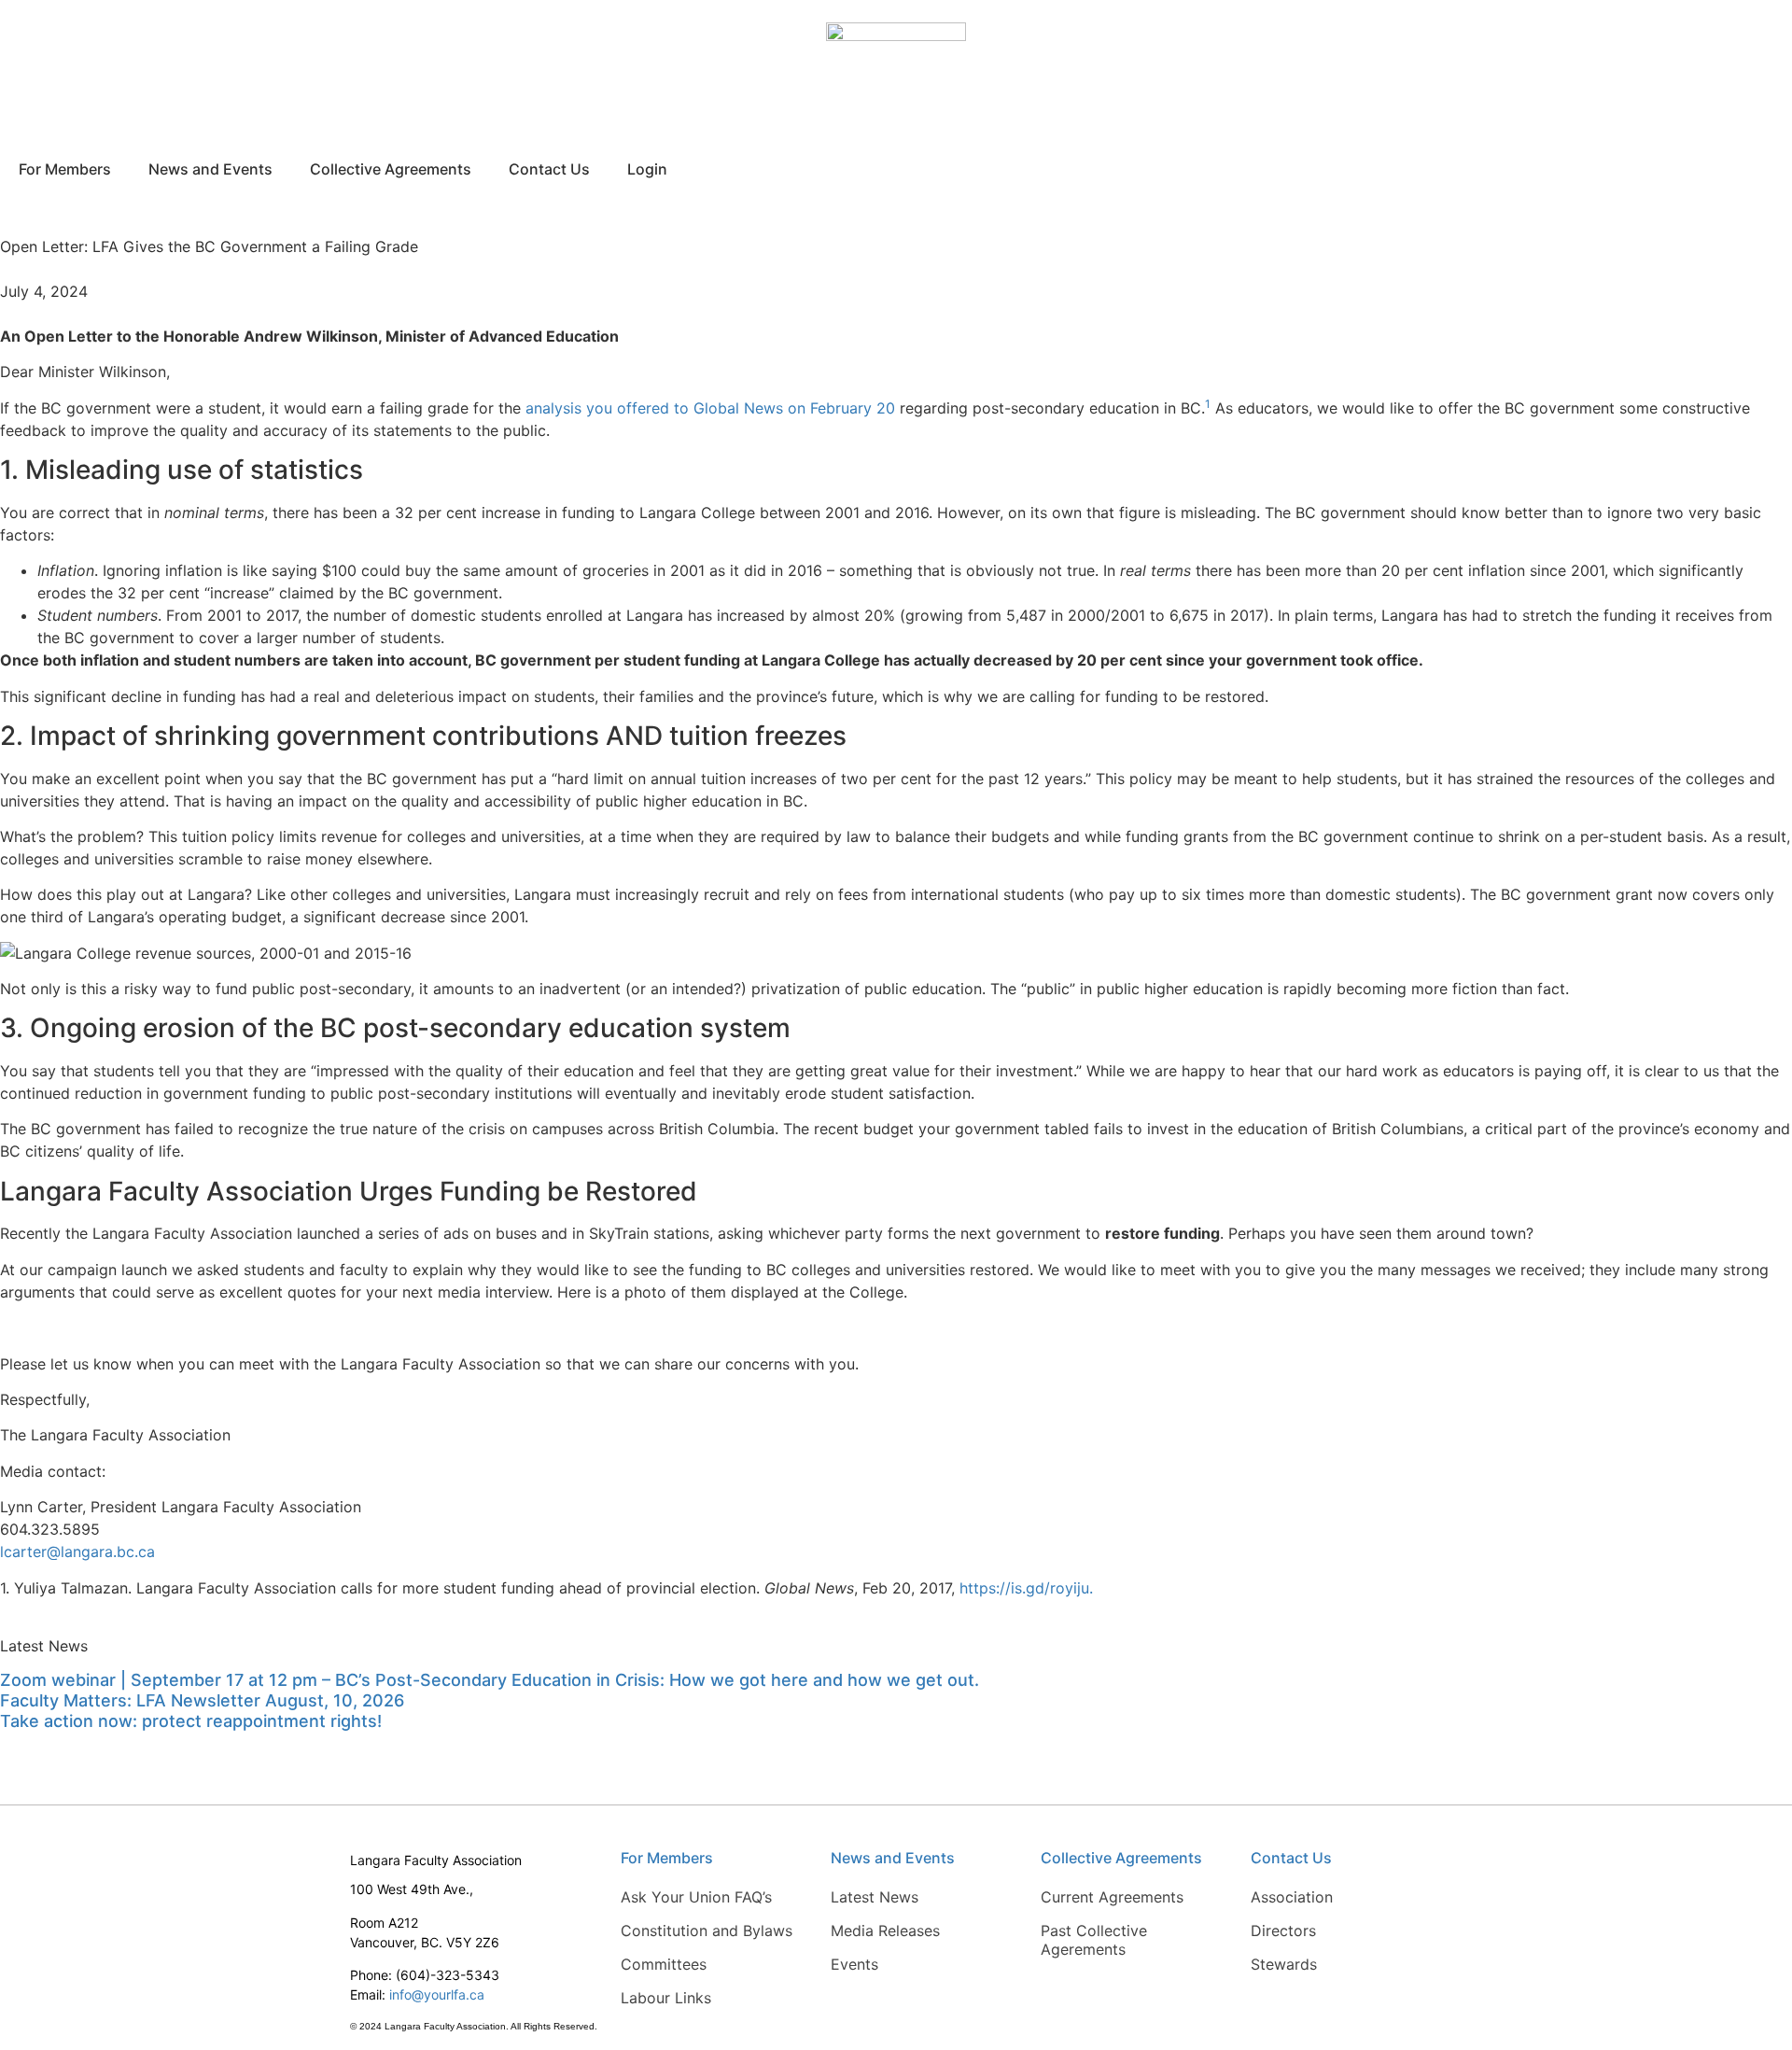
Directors (1283, 1931)
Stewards (1284, 1964)
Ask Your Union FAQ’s (696, 1897)
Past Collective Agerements (1094, 1940)
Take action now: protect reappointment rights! (191, 1721)
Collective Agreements (391, 169)
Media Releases (885, 1931)
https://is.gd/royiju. (1026, 1588)
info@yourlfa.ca (437, 1994)
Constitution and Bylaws (707, 1931)
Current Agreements (1112, 1897)
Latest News (875, 1897)
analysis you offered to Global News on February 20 (710, 408)
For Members (65, 169)
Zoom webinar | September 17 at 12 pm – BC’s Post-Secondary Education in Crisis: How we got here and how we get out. (490, 1680)
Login (647, 169)
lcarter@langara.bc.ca (77, 1552)
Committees (664, 1964)
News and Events (210, 169)
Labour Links (666, 1998)
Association (1292, 1897)
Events (854, 1964)
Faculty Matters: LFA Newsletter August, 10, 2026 (202, 1700)
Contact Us (549, 169)
